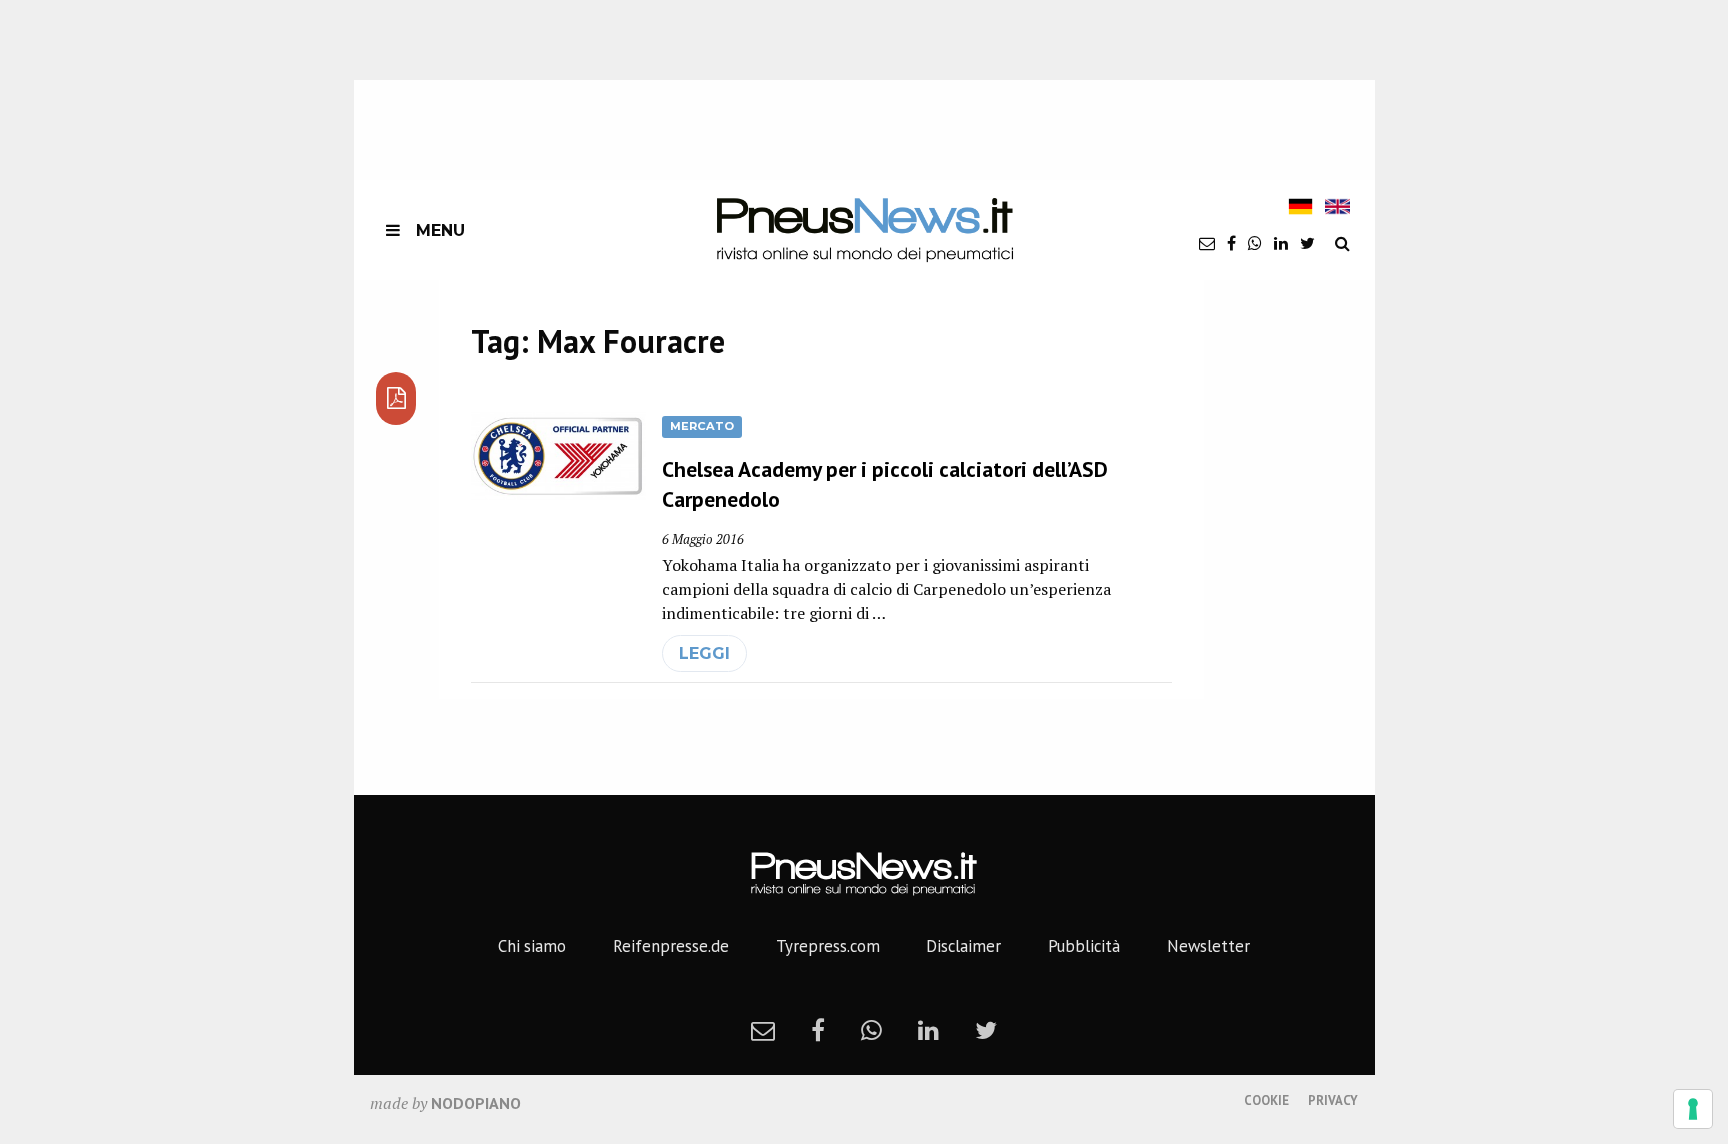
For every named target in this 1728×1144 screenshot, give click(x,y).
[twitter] (1307, 243)
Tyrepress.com (828, 946)
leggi (704, 653)
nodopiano (476, 1103)
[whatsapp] (1255, 243)
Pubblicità (1084, 946)
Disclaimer (963, 946)
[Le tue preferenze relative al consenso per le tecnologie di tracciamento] (1693, 1109)
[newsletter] (1207, 243)
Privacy (1333, 1100)
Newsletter (1208, 946)
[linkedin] (1281, 243)
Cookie (1266, 1100)
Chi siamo (532, 946)
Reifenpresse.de (671, 946)
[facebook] (1231, 243)
